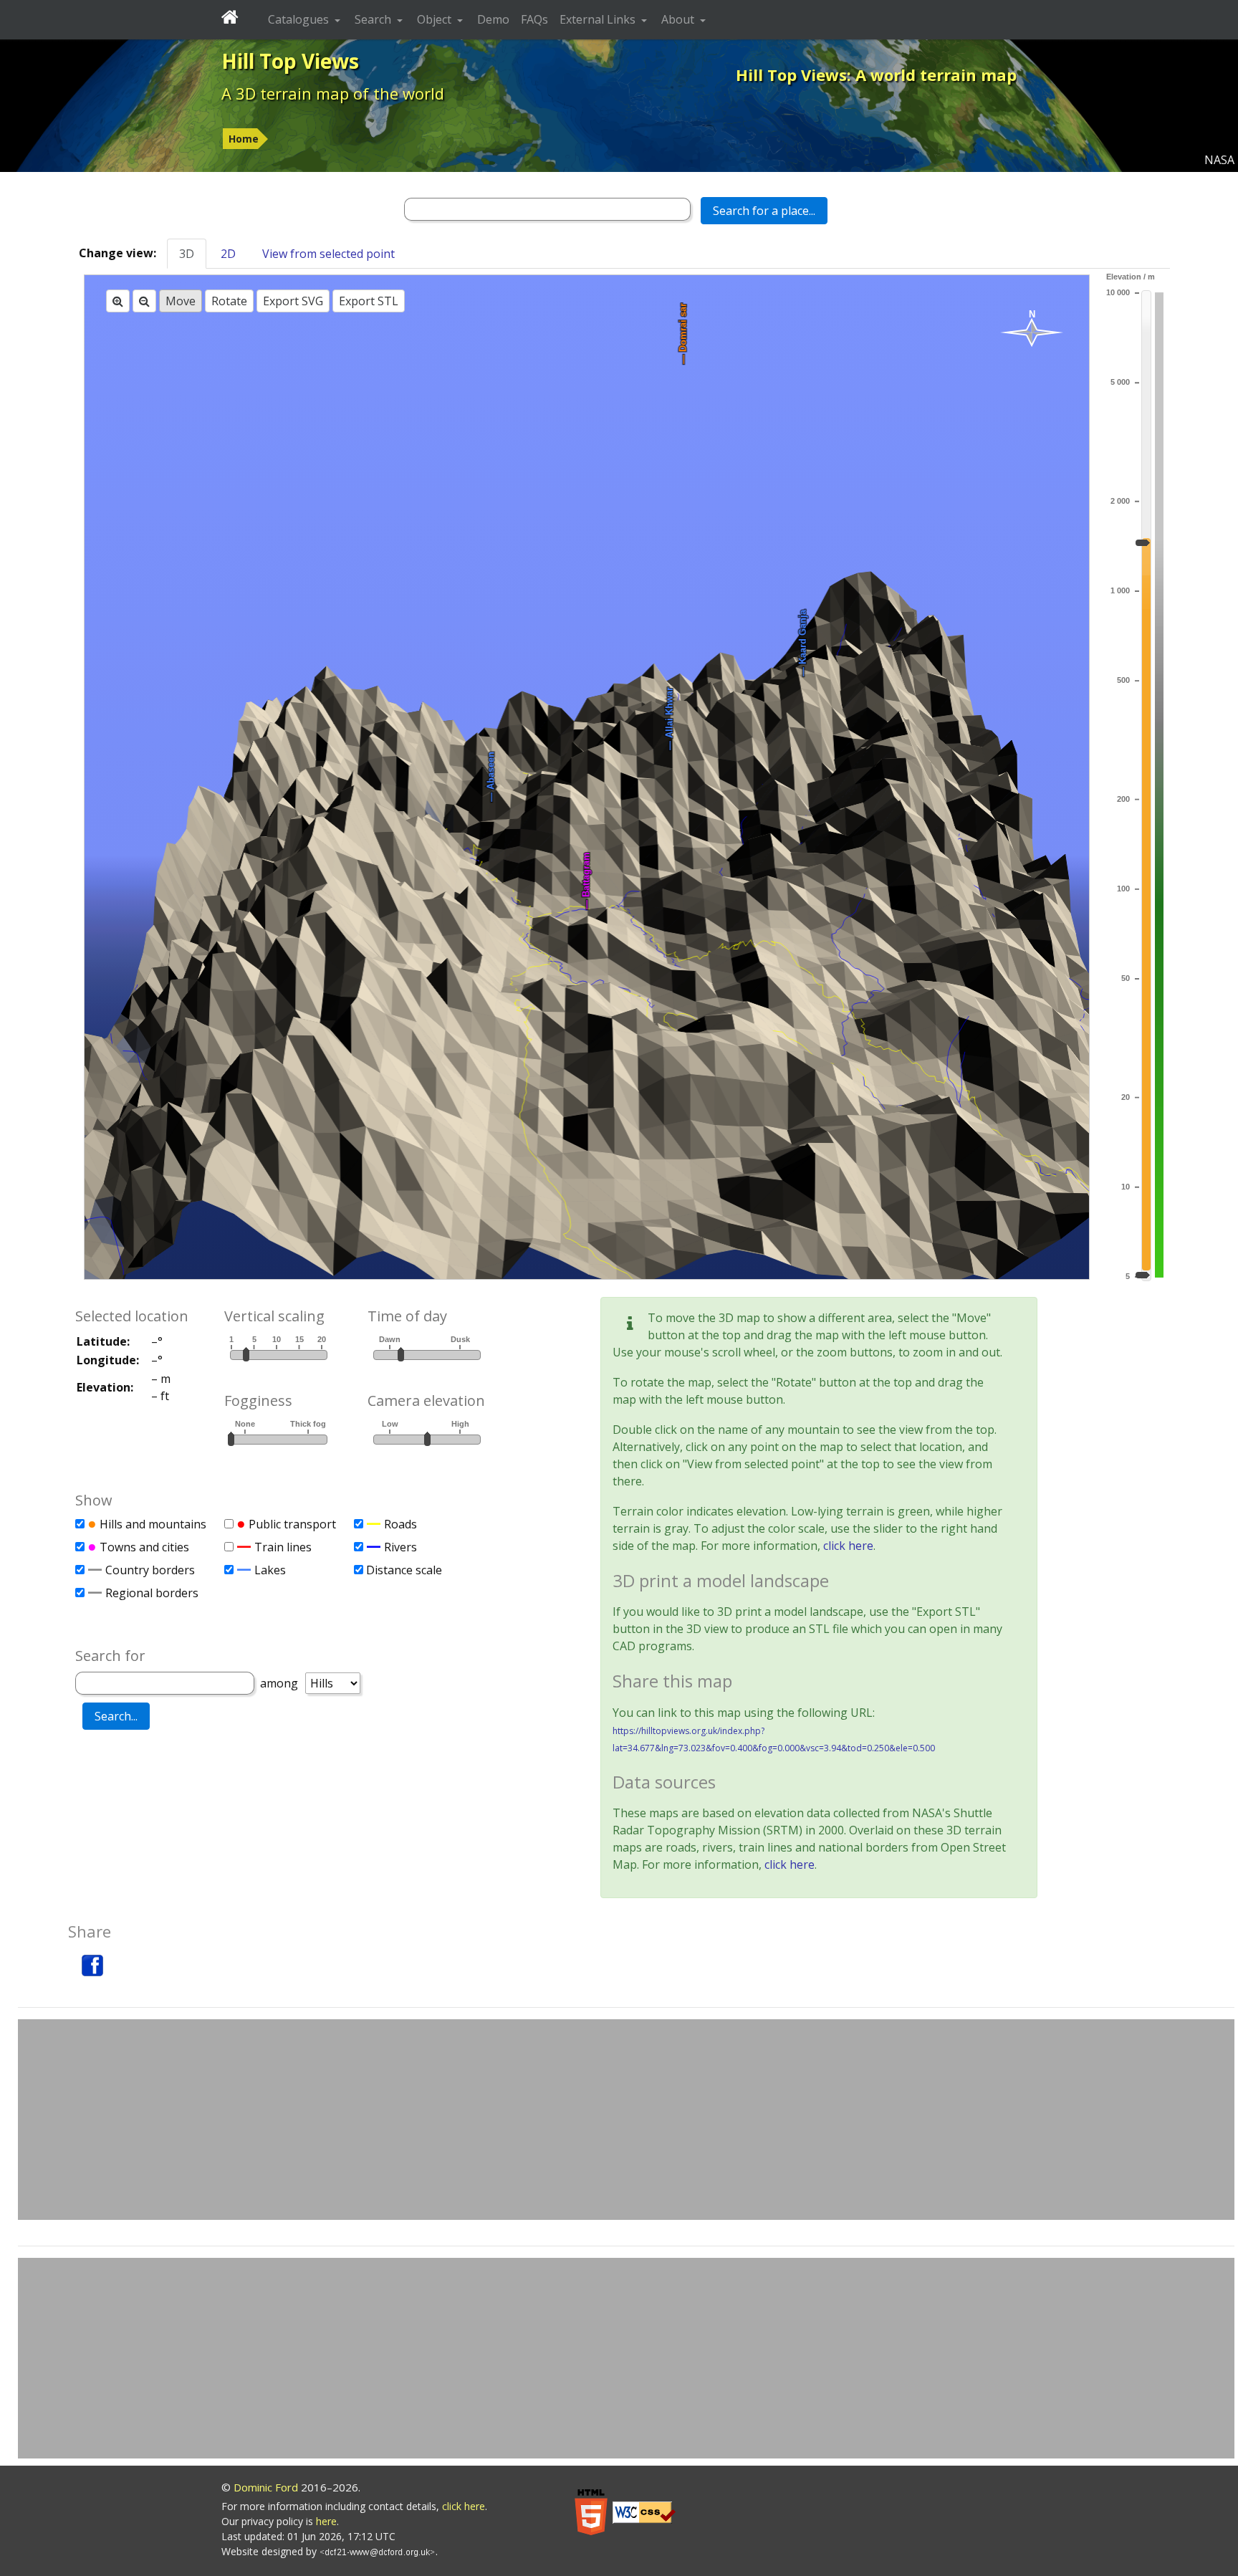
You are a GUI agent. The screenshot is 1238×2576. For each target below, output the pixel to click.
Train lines (283, 1547)
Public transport (292, 1524)
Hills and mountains (153, 1524)
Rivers (400, 1547)
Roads (400, 1524)
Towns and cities (144, 1547)
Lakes (270, 1570)
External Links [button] (599, 19)
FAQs (534, 19)
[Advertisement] (626, 2120)
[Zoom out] (144, 301)
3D (187, 254)
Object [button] (436, 19)
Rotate (229, 301)
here (326, 2521)
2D (228, 254)
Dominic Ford (266, 2487)
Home (244, 139)
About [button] (679, 19)
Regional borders (152, 1593)
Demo (493, 19)
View (328, 254)
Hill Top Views (290, 61)
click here (848, 1546)
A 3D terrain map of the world (333, 93)
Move (181, 301)
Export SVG (293, 301)
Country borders (150, 1570)
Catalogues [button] (300, 19)
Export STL (369, 301)
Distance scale (404, 1570)
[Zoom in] (118, 301)
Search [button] (374, 19)
